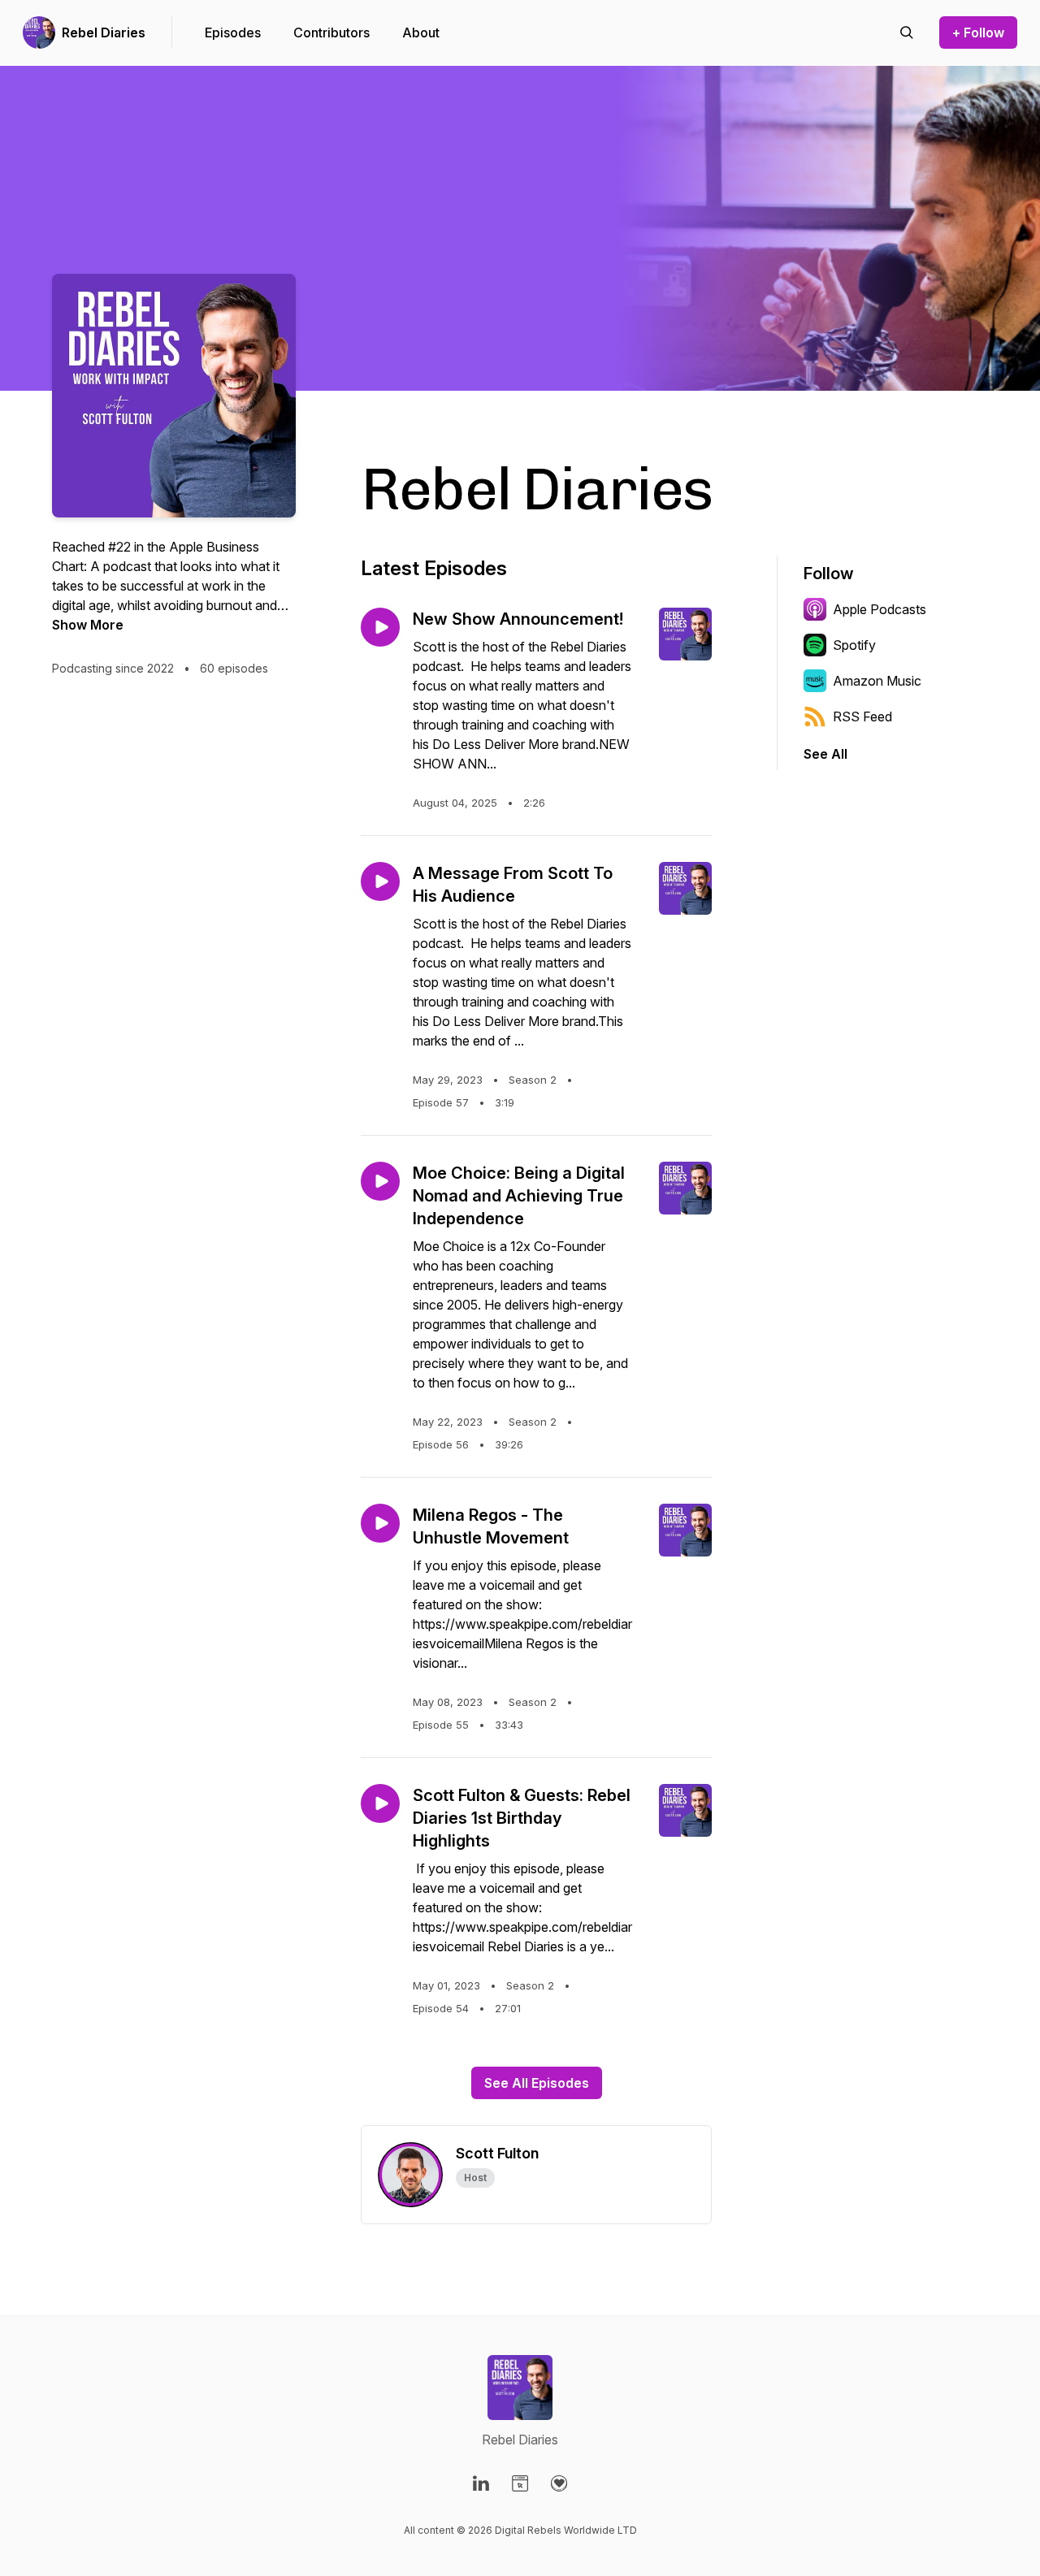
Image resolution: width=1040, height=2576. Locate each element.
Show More (88, 625)
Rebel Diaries (104, 32)
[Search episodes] (907, 32)
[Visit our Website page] (520, 2483)
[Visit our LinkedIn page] (481, 2483)
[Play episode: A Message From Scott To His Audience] (380, 881)
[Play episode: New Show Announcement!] (380, 627)
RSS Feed (862, 717)
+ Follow (978, 32)
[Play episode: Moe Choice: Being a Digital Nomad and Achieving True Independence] (380, 1181)
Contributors (331, 32)
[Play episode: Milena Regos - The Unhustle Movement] (380, 1523)
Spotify (854, 645)
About (421, 32)
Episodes (233, 32)
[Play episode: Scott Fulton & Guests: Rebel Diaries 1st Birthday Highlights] (380, 1803)
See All (825, 754)
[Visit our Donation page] (559, 2483)
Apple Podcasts (880, 609)
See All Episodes (537, 2083)
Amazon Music (877, 681)
